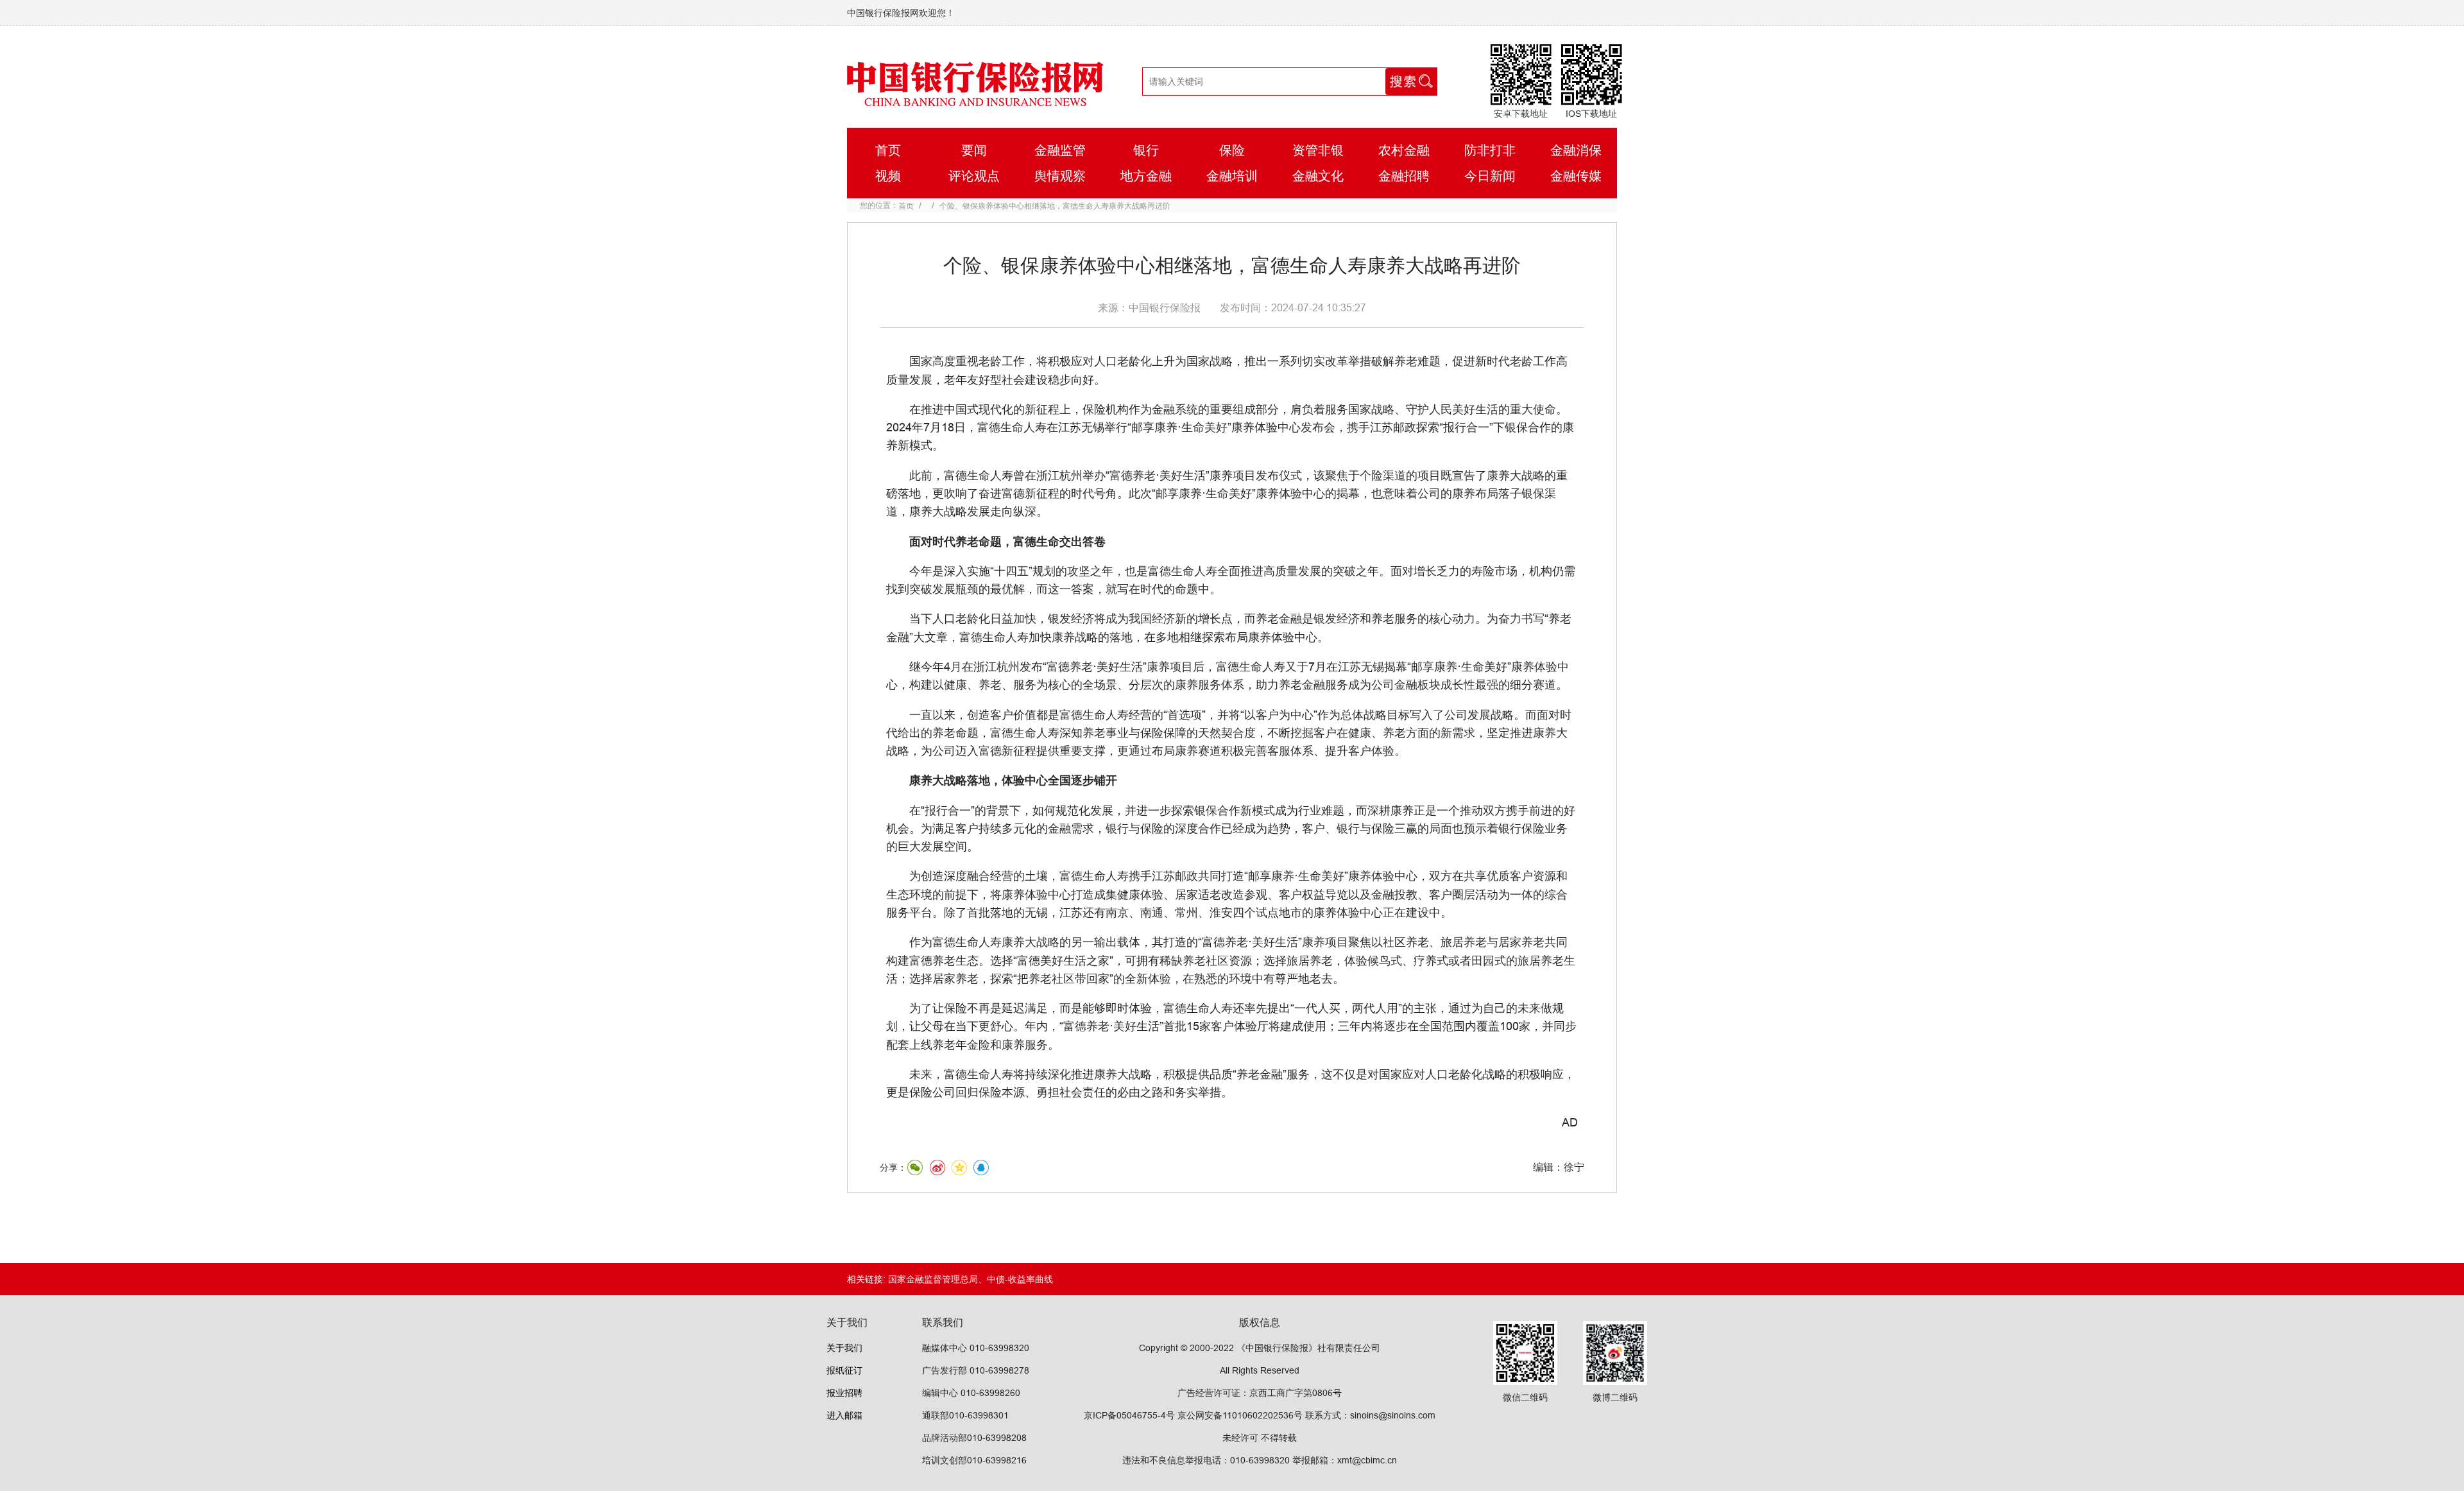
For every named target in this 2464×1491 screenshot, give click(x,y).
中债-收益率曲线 (1020, 1279)
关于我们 (844, 1348)
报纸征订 (844, 1370)
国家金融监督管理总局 (933, 1279)
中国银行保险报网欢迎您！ (901, 13)
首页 (906, 206)
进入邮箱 (844, 1415)
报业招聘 (844, 1393)
